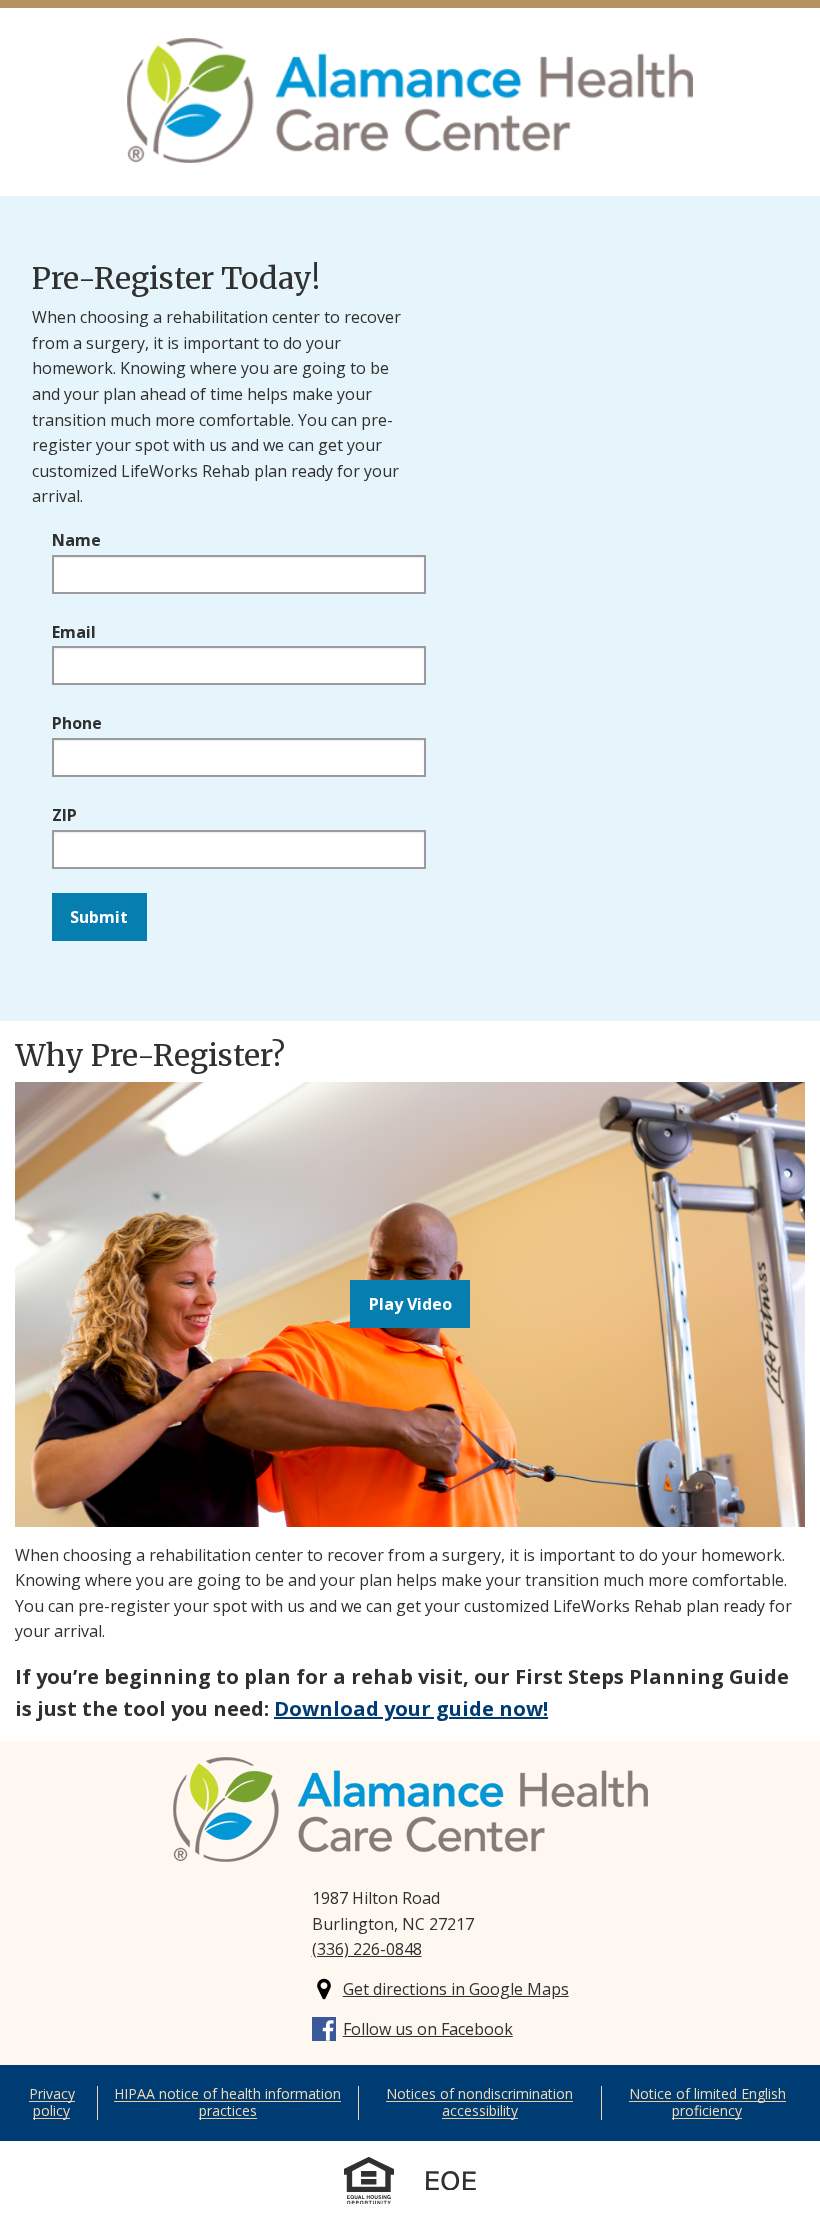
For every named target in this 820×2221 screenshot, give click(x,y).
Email (74, 632)
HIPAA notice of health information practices (227, 2102)
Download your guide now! (411, 1708)
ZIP (64, 815)
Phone (77, 723)
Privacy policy (52, 2102)
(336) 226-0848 (367, 1949)
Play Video (410, 1304)
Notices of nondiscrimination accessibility (479, 2102)
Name (76, 540)
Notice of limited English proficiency (707, 2102)
